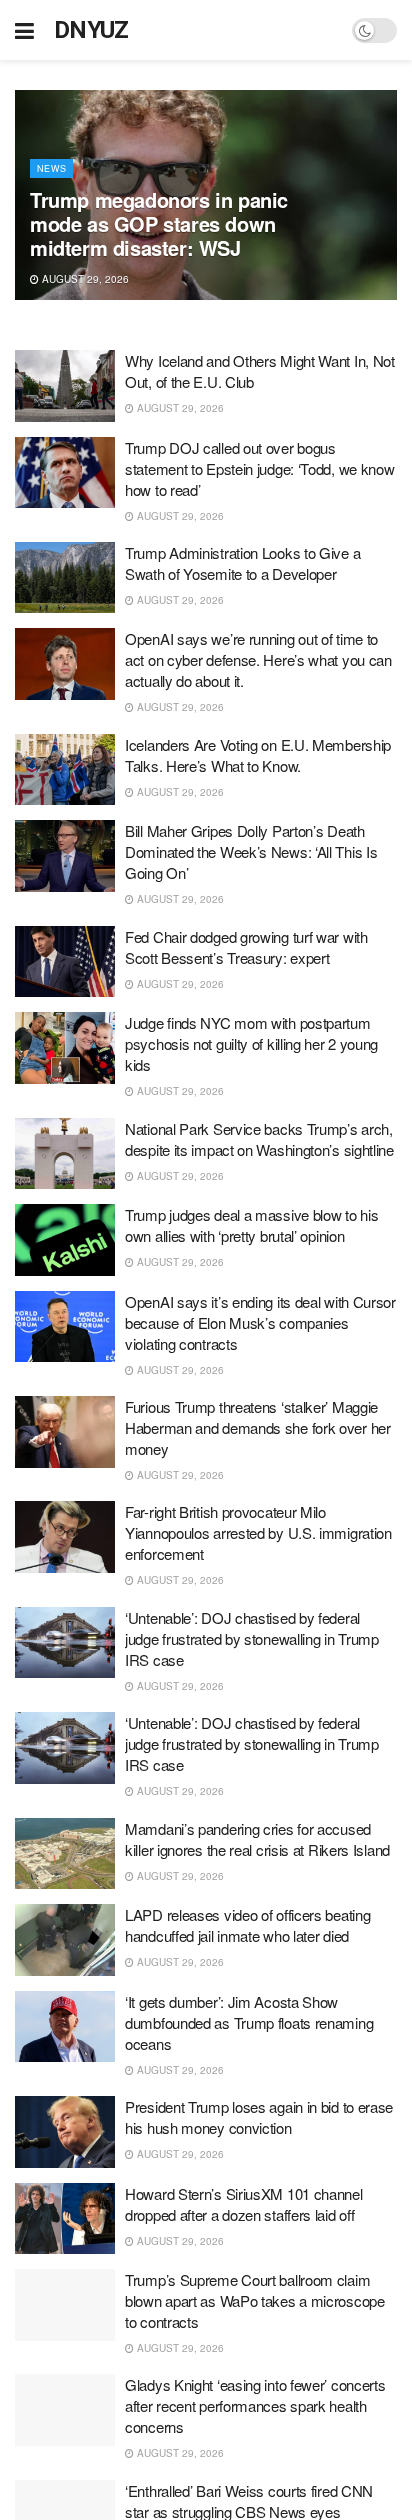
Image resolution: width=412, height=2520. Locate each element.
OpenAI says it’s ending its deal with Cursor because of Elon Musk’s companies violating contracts (260, 1322)
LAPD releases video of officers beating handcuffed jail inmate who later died (247, 1925)
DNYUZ (91, 30)
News (51, 168)
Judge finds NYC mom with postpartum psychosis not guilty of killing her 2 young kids (251, 1043)
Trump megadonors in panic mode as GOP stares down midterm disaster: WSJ (159, 223)
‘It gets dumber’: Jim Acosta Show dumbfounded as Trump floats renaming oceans (249, 2022)
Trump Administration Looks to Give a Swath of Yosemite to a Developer (242, 563)
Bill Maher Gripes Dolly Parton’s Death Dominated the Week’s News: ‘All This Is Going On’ (251, 851)
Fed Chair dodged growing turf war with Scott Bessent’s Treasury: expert (246, 947)
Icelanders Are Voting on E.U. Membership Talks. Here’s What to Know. (258, 755)
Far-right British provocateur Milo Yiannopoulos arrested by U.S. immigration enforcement (258, 1532)
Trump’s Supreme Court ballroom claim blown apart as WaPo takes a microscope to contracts (255, 2300)
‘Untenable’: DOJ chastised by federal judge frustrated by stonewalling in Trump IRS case (252, 1638)
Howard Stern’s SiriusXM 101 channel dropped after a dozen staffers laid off (244, 2204)
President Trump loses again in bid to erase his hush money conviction (259, 2117)
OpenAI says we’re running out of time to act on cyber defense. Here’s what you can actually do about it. (258, 659)
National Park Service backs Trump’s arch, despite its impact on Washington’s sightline (259, 1139)
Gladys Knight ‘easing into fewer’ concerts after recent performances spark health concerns (255, 2405)
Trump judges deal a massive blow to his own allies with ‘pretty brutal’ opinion (251, 1225)
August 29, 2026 (84, 279)
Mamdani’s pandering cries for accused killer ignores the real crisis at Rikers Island (257, 1839)
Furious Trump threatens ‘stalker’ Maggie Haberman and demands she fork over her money (258, 1427)
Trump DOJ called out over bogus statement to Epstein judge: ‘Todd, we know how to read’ (259, 468)
